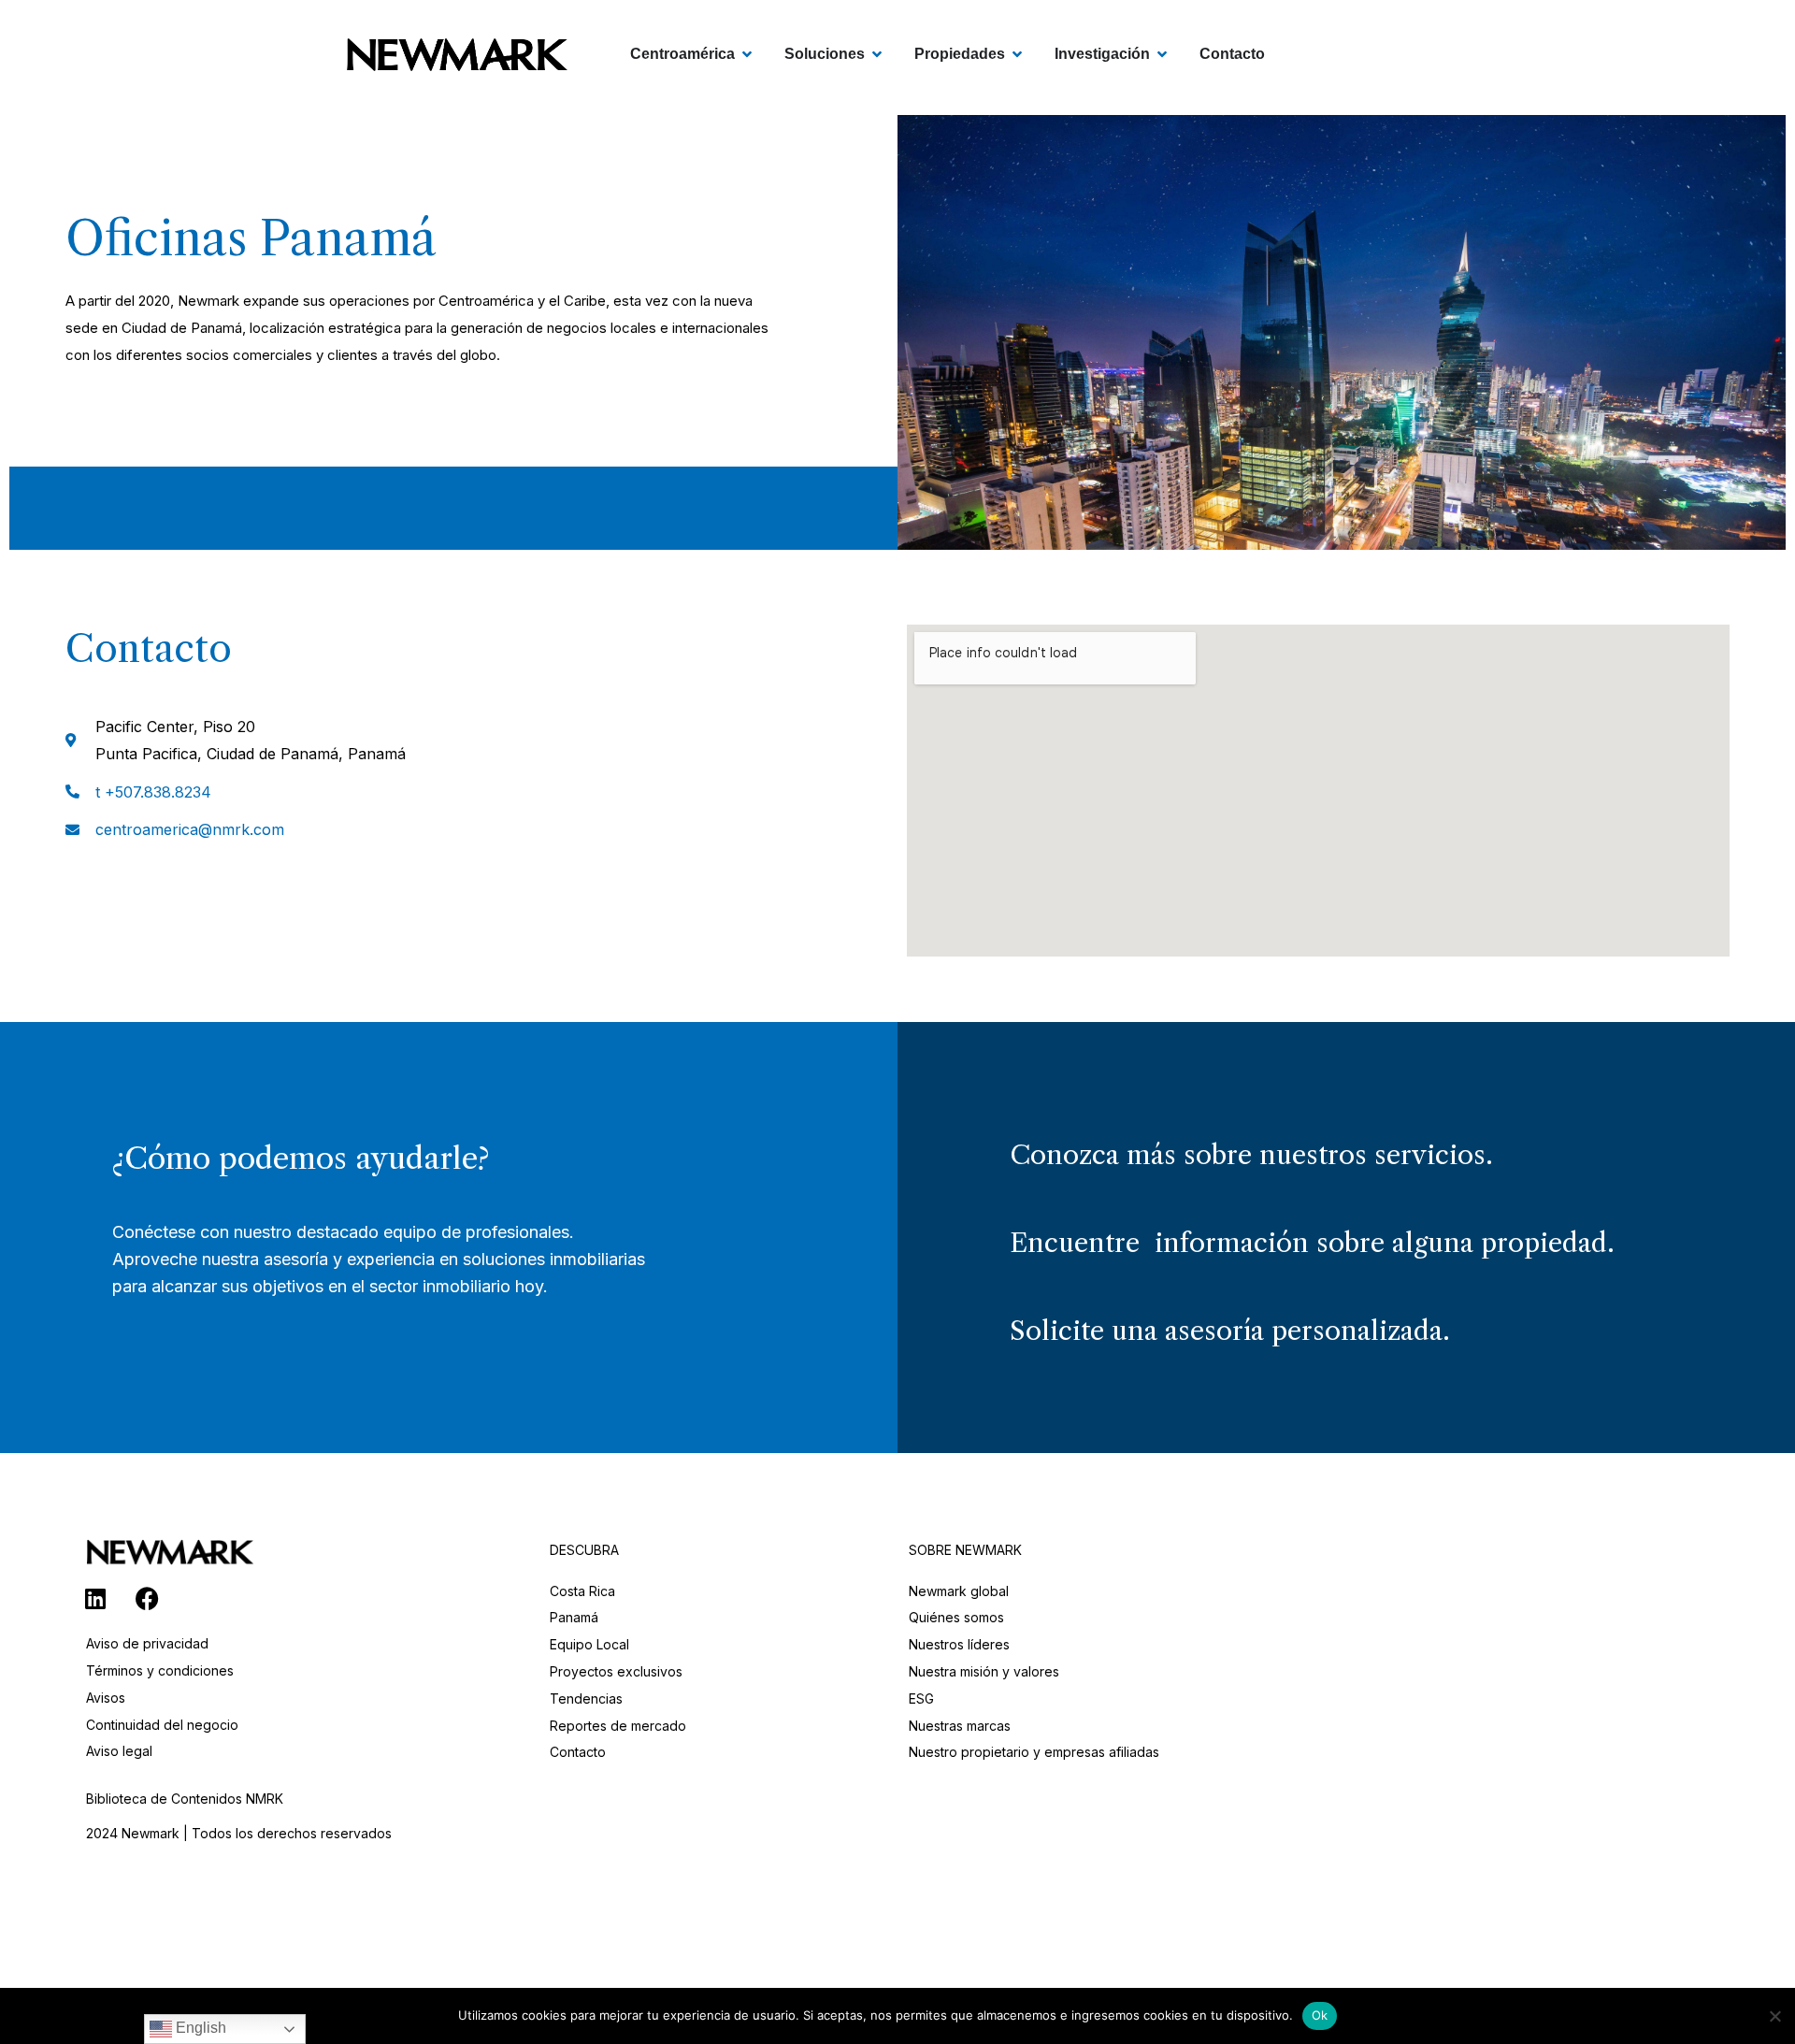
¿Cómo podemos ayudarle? (301, 1158)
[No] (1774, 2014)
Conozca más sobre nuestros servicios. (1251, 1155)
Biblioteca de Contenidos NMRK (185, 1799)
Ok (1320, 2015)
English (199, 2028)
